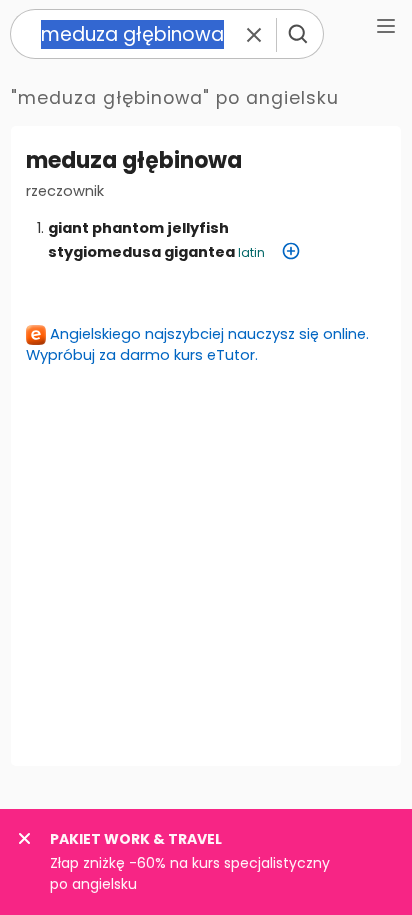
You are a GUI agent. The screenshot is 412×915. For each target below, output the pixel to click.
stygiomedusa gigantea (141, 252)
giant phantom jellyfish (138, 228)
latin (251, 252)
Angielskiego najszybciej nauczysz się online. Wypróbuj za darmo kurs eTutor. (197, 344)
